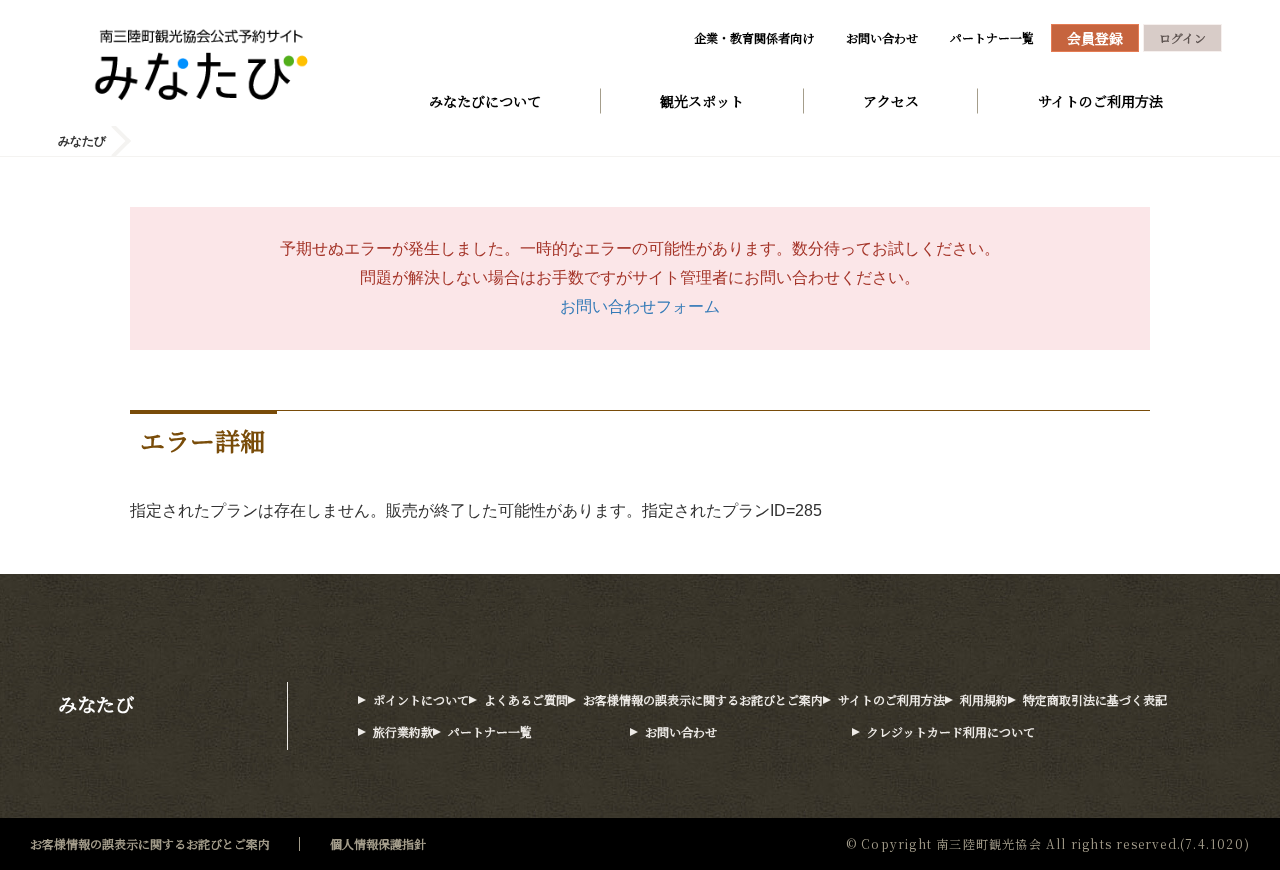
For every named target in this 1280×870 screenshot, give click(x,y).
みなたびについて (485, 101)
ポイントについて (421, 699)
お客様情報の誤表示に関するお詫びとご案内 (703, 699)
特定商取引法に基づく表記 (1095, 699)
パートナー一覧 (992, 37)
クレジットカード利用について (951, 731)
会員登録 (1095, 38)
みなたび (96, 703)
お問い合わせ (882, 37)
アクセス (891, 101)
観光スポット (702, 101)
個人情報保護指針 (378, 843)
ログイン (1182, 37)
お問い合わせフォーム (640, 306)
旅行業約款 (403, 731)
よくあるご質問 (526, 699)
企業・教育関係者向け (754, 37)
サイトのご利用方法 (1100, 101)
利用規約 (984, 699)
